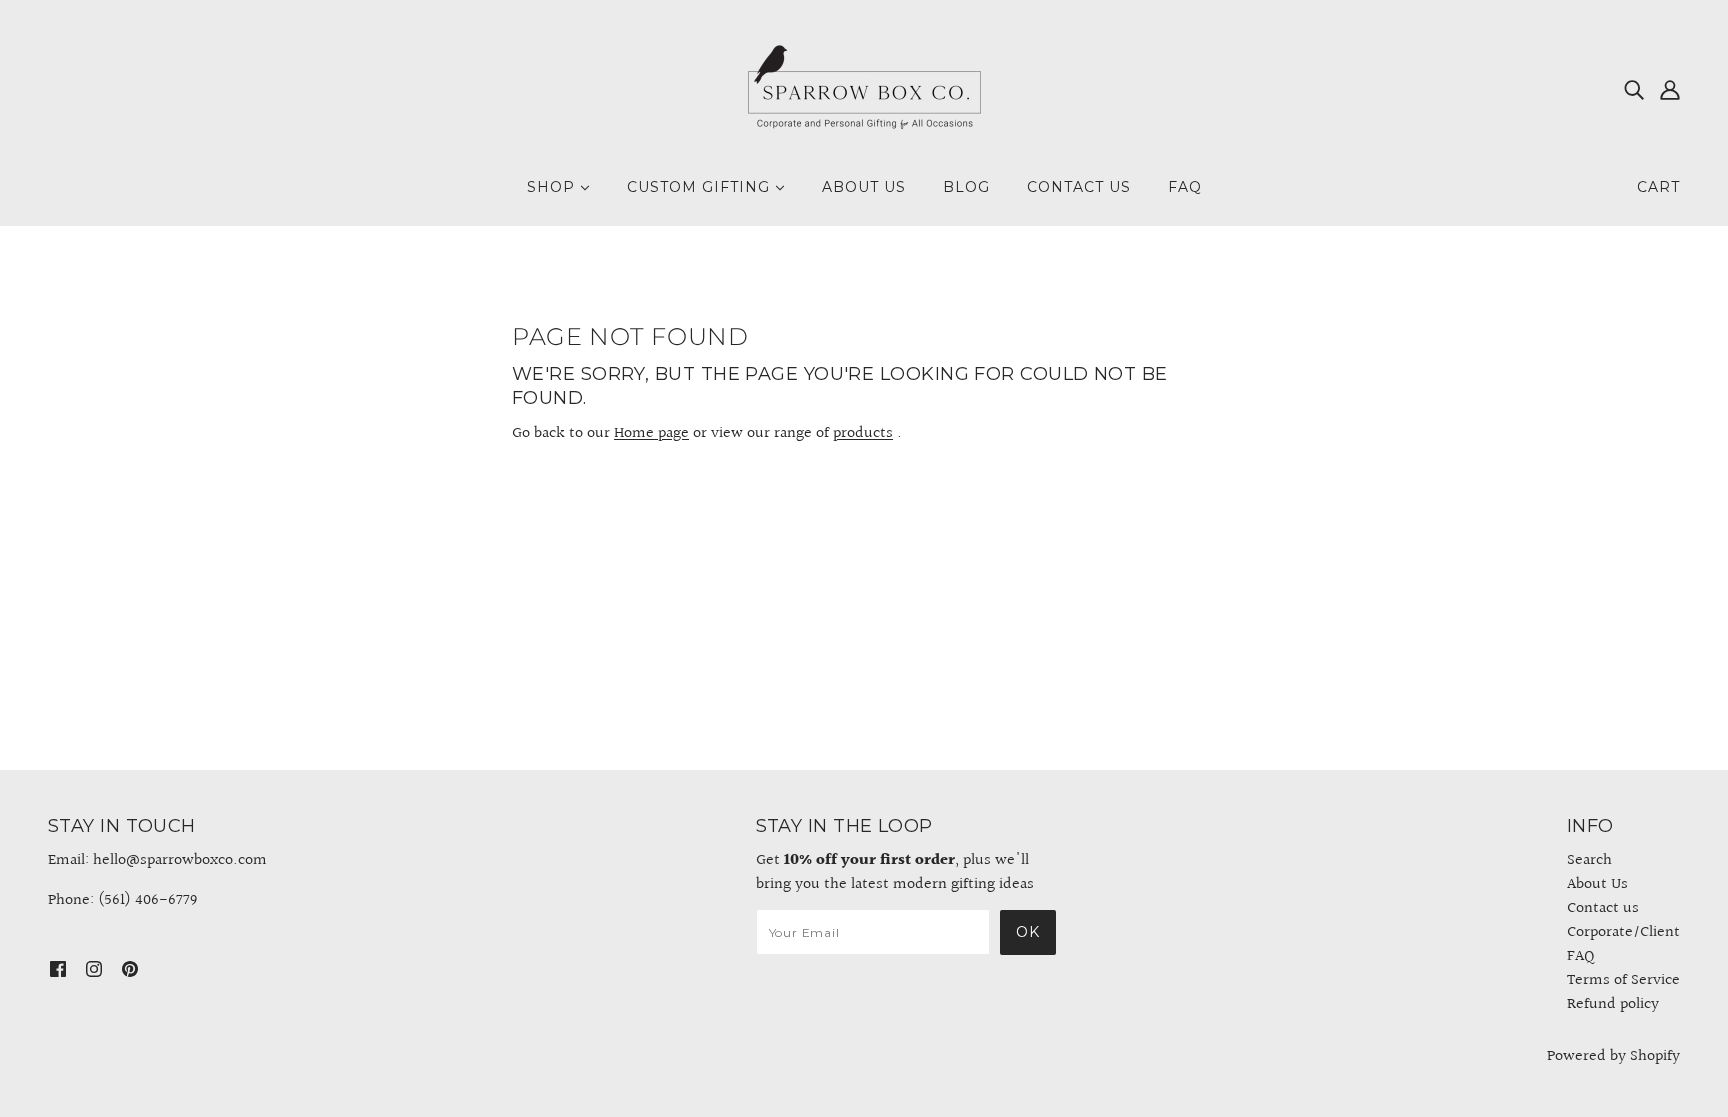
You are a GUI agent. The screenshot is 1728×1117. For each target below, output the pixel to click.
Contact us (1603, 908)
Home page (651, 433)
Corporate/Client (1623, 932)
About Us (1597, 884)
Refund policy (1613, 1004)
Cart (1658, 187)
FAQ (1581, 956)
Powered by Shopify (1613, 1056)
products (863, 433)
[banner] (864, 89)
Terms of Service (1623, 980)
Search (1589, 860)
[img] (1634, 90)
